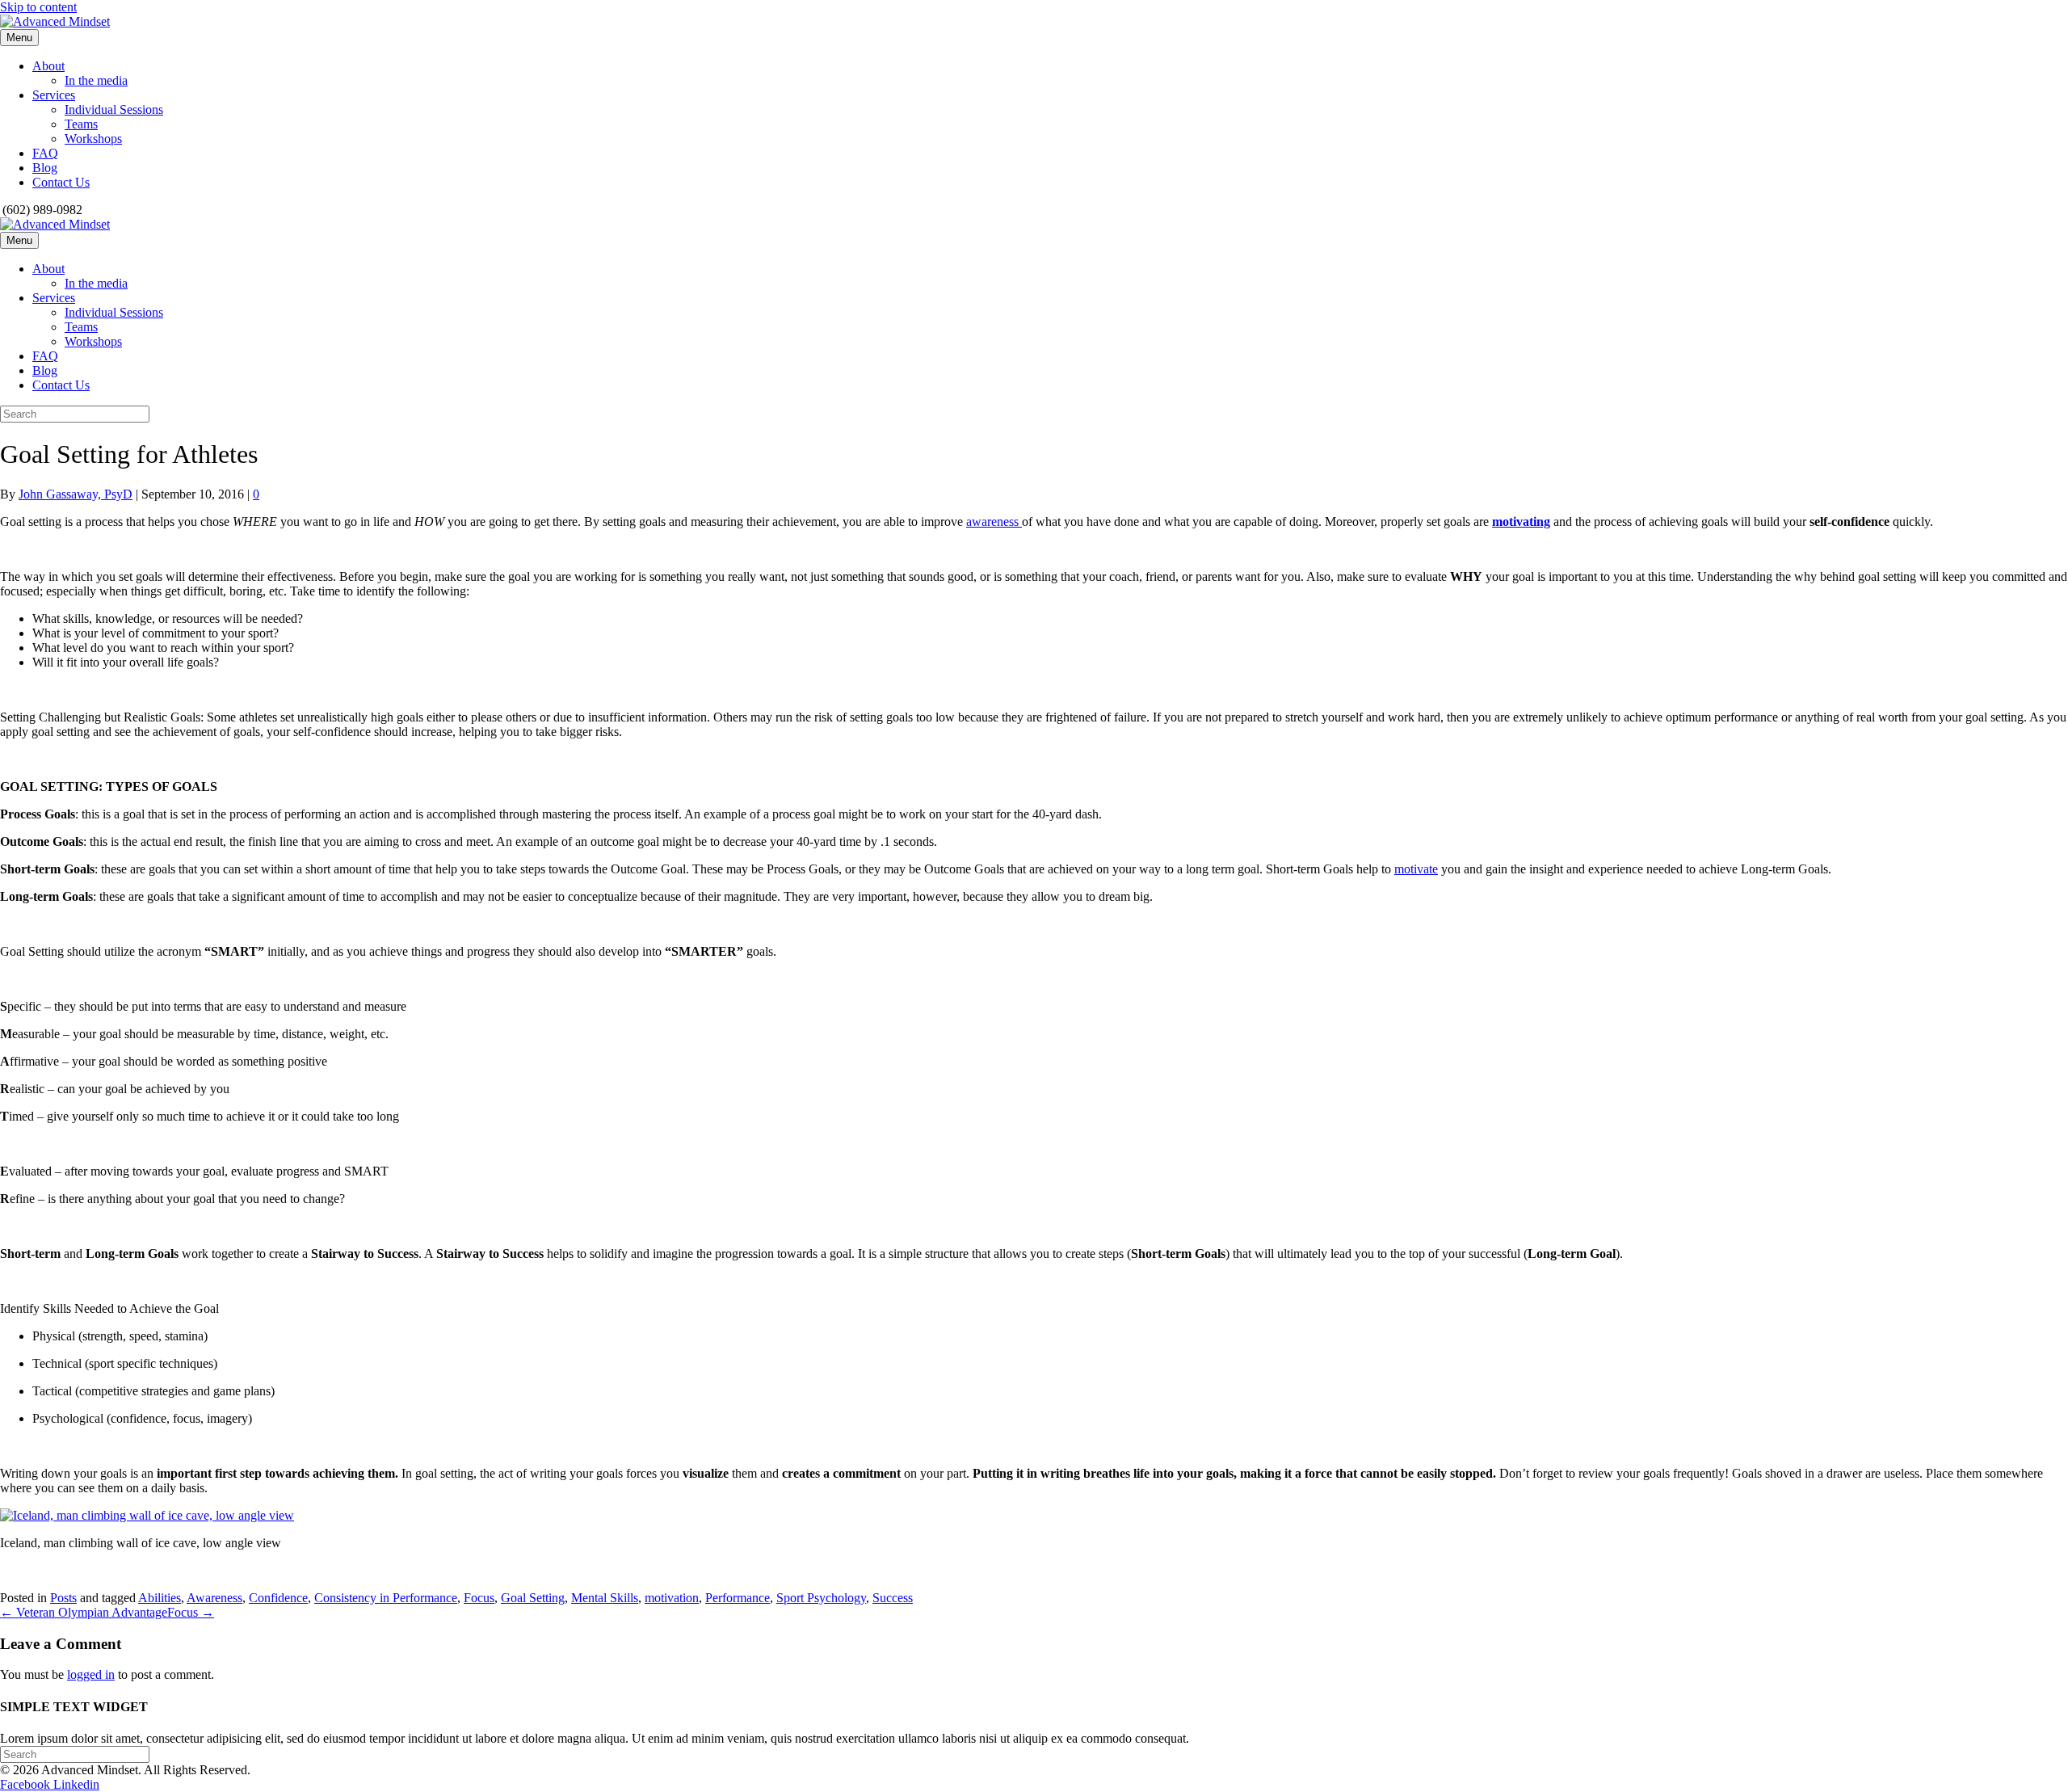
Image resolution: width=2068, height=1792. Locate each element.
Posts (63, 1598)
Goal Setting (533, 1598)
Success (893, 1598)
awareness (994, 522)
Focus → (191, 1612)
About (48, 66)
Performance (738, 1598)
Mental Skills (605, 1598)
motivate (1416, 869)
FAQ (45, 153)
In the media (96, 80)
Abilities (160, 1598)
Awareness (214, 1598)
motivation (672, 1598)
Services (54, 95)
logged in (91, 1674)
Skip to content (38, 7)
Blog (45, 168)
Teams (81, 124)
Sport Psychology (821, 1598)
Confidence (278, 1598)
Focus (479, 1598)
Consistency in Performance (386, 1598)
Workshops (93, 139)
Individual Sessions (114, 109)
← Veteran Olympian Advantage (84, 1612)
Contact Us (61, 182)
